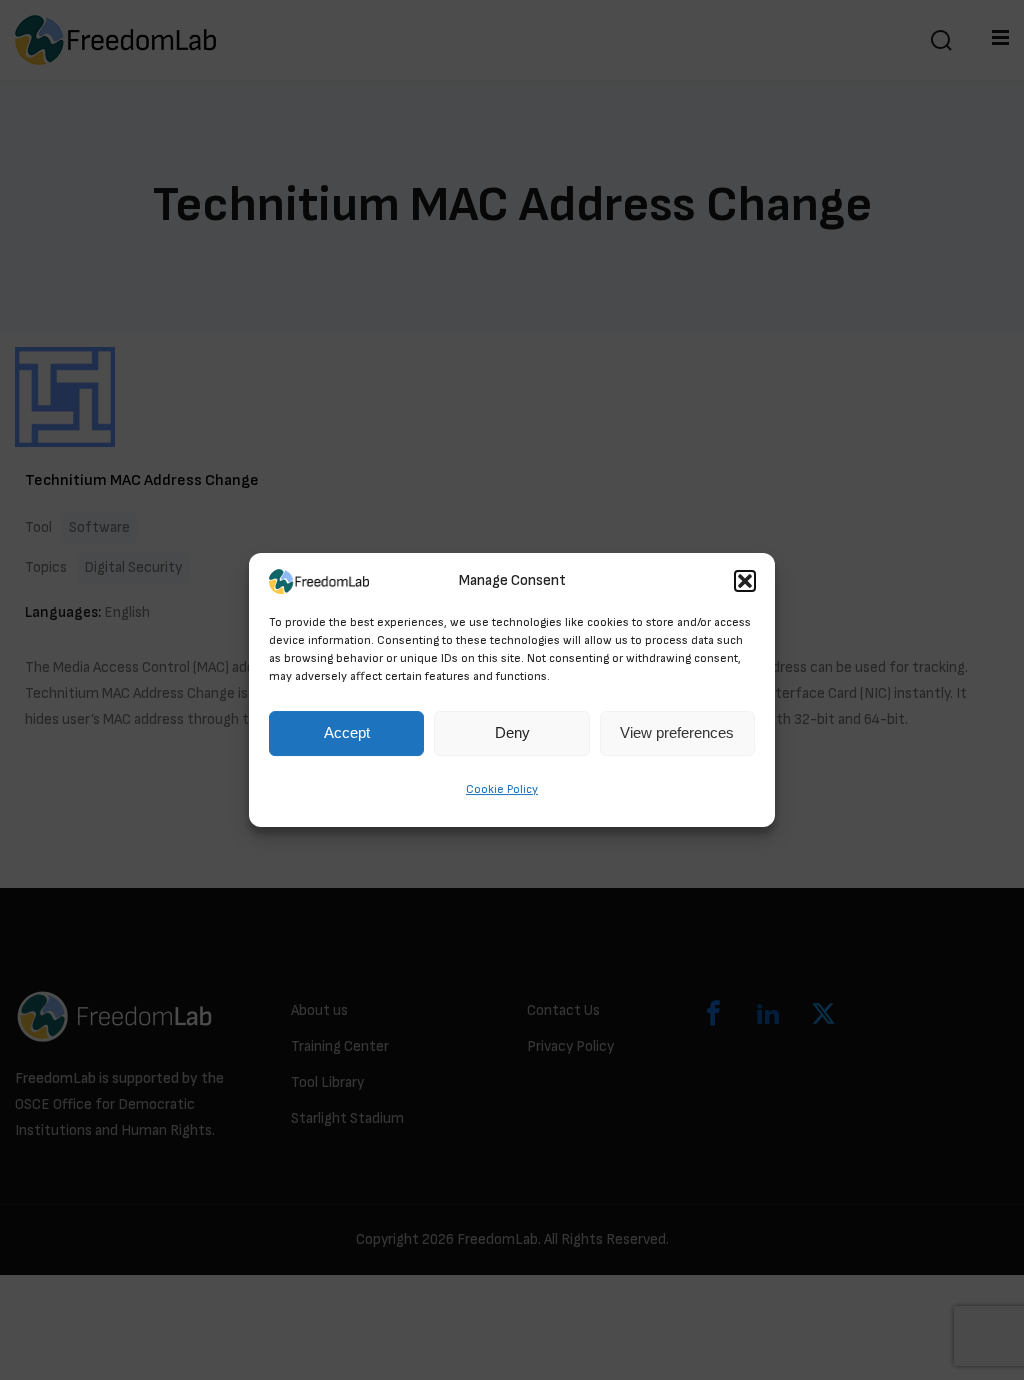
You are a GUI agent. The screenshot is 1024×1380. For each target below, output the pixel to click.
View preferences (677, 733)
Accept (347, 733)
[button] (745, 581)
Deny (512, 733)
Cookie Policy (502, 789)
